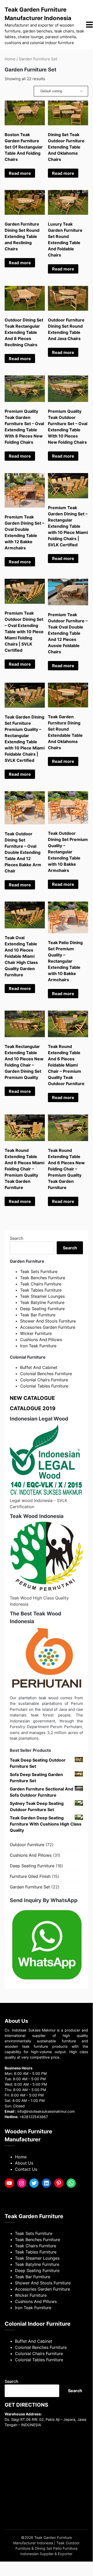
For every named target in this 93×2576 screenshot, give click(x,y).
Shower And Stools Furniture (48, 1321)
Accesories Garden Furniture (48, 1327)
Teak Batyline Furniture (42, 1302)
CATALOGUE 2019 (33, 1408)
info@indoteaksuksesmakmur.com (46, 2111)
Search (16, 1238)
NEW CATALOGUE (32, 1398)
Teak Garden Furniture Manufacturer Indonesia (38, 14)
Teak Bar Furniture (38, 1315)
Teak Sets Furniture (39, 1272)
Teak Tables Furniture (41, 1290)
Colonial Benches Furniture (46, 1374)
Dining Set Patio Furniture (56, 2548)
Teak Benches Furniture (43, 1278)
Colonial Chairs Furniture (44, 1380)
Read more (20, 173)
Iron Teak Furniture (38, 1346)
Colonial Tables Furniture (44, 1386)
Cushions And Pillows (41, 1340)
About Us (24, 2163)
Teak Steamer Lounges (42, 1296)
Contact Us (26, 2169)
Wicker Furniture (36, 1333)
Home (10, 59)
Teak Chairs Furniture (41, 1284)
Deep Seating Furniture (42, 1309)
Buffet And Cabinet (39, 1367)
